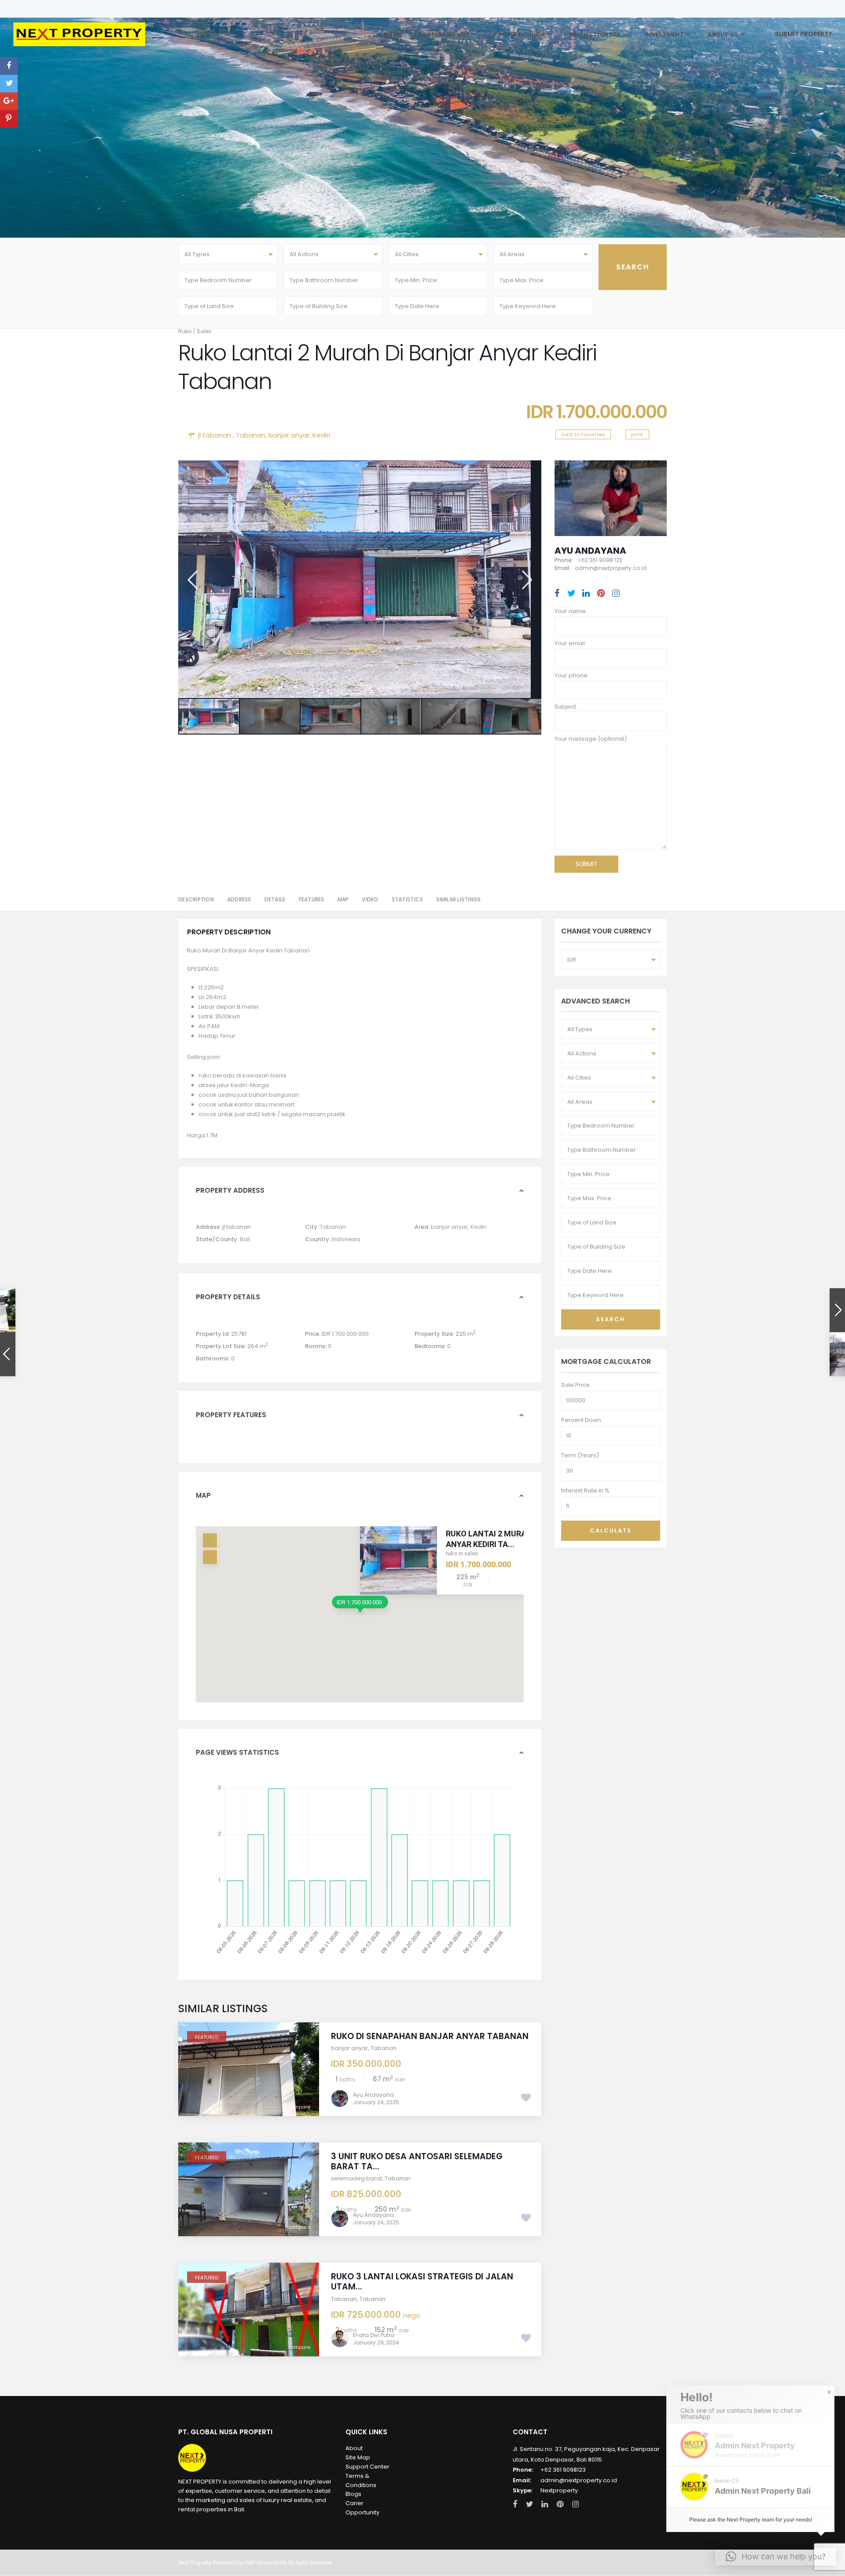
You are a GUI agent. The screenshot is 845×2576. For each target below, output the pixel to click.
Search (611, 1319)
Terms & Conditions (361, 2480)
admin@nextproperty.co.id (579, 2480)
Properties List (444, 35)
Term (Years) (580, 1455)
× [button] (829, 2392)
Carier (355, 2503)
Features (312, 899)
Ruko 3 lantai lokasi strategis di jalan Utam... (422, 2282)
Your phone (571, 675)
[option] (360, 579)
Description (196, 899)
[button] (750, 2487)
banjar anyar (289, 435)
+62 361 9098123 (563, 2470)
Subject (565, 707)
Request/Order (595, 35)
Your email (570, 643)
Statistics (408, 899)
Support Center (367, 2467)
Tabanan (251, 435)
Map (343, 899)
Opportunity (362, 2512)
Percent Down (581, 1420)
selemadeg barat (356, 2178)
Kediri (321, 435)
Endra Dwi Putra (374, 2335)
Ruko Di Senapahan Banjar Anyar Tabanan (430, 2036)
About (354, 2448)
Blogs (353, 2494)
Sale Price (575, 1385)
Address (239, 899)
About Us (723, 35)
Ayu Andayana (590, 551)
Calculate (611, 1531)
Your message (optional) (591, 739)
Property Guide (520, 35)
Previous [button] (192, 580)
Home (392, 35)
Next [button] (526, 580)
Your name (570, 611)
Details (275, 899)
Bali (245, 1239)
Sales (204, 331)
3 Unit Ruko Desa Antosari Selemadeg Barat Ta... (417, 2161)
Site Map (358, 2457)
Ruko (185, 331)
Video (370, 899)
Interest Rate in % (585, 1490)
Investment (664, 35)
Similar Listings (458, 899)
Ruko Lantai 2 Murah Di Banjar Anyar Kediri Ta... (510, 1539)
